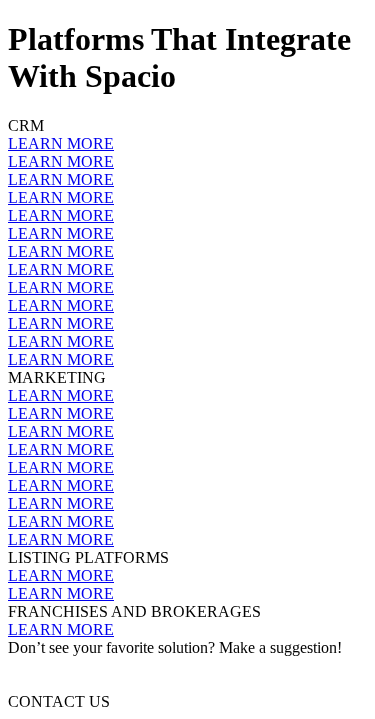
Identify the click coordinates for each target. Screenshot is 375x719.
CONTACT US (59, 701)
